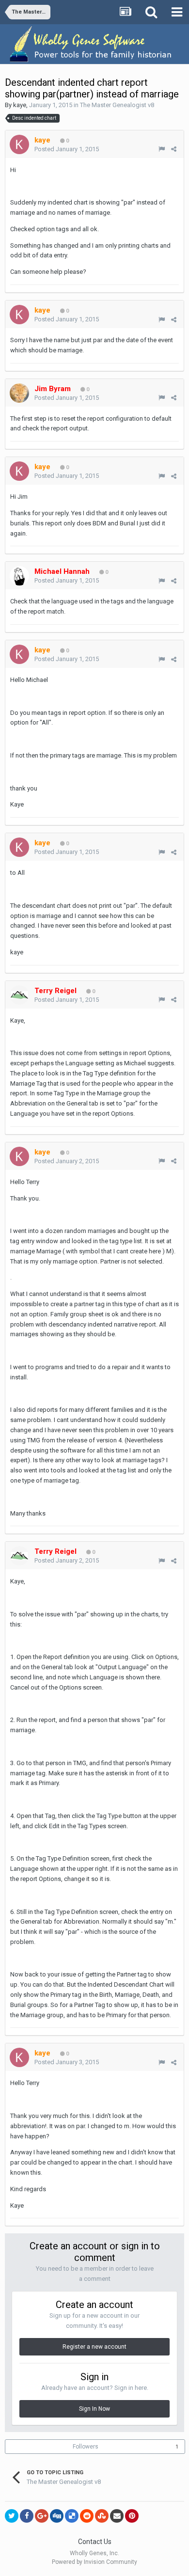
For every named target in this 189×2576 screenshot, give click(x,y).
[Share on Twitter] (12, 2516)
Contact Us (95, 2542)
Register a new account (94, 2347)
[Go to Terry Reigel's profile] (19, 995)
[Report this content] (162, 149)
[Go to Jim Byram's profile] (19, 393)
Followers (86, 2447)
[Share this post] (174, 149)
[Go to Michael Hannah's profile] (19, 576)
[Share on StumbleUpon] (102, 2516)
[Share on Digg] (57, 2516)
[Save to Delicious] (72, 2516)
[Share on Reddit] (87, 2516)
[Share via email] (117, 2516)
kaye (20, 105)
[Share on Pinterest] (132, 2516)
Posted (67, 149)
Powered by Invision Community (94, 2562)
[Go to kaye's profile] (19, 144)
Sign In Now (94, 2409)
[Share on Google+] (42, 2516)
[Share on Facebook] (27, 2516)
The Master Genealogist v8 (117, 105)
